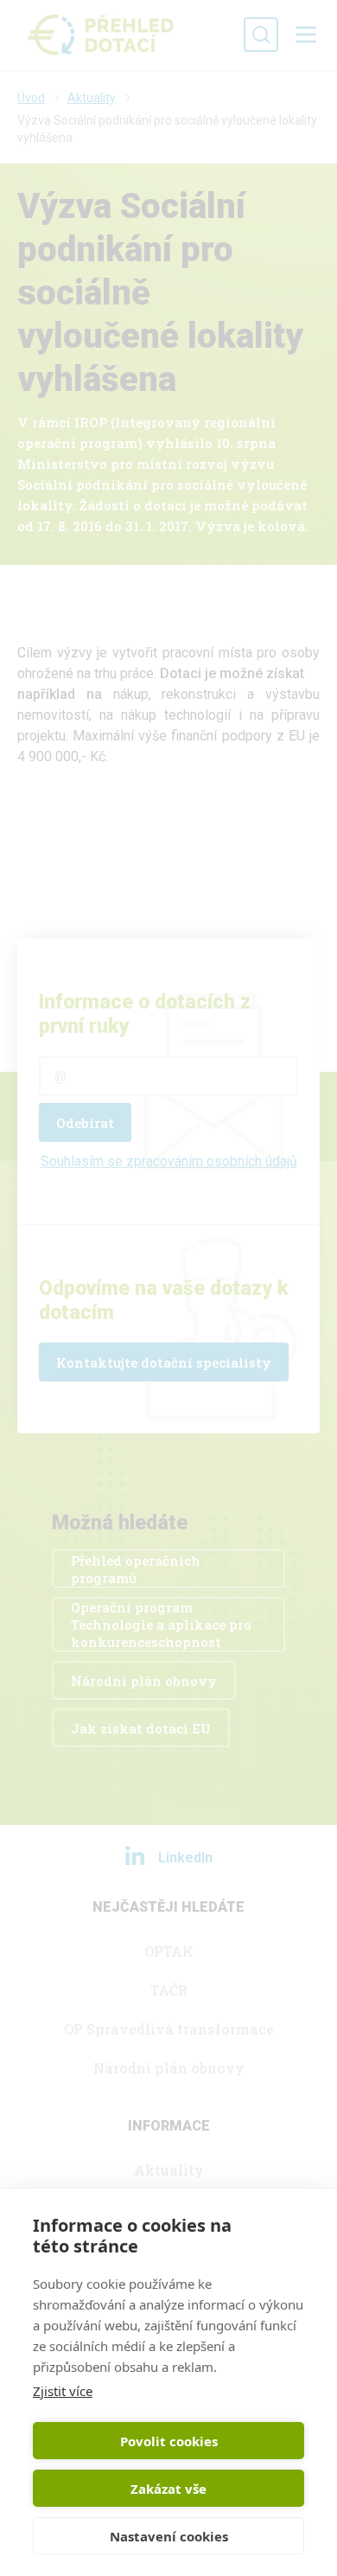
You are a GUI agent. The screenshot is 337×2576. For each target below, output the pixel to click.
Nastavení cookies (169, 2536)
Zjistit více (63, 2391)
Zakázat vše (168, 2489)
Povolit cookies (169, 2441)
